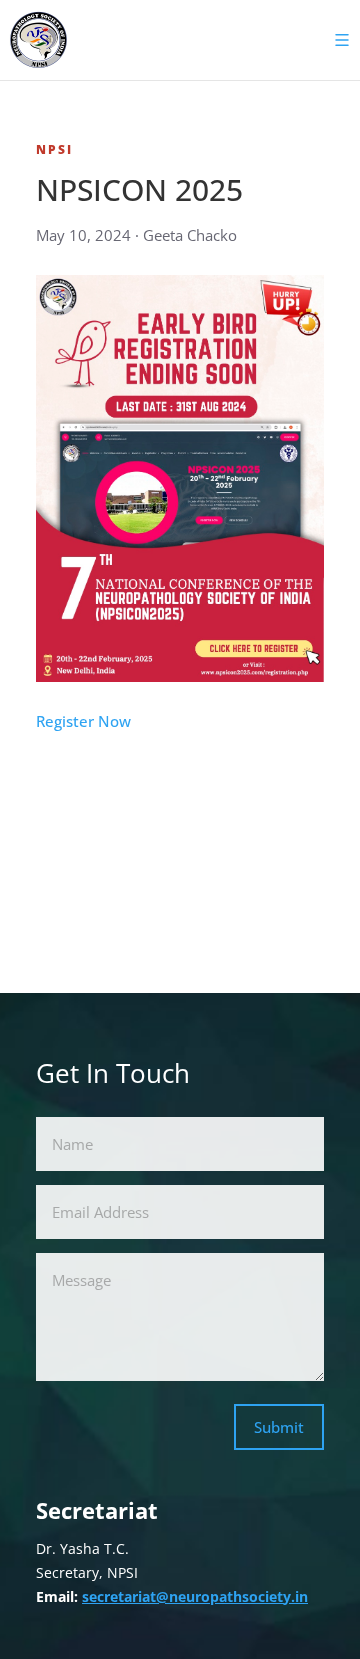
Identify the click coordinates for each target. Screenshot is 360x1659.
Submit (279, 1427)
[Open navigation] (336, 40)
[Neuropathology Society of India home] (38, 40)
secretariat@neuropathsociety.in (195, 1596)
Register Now (83, 721)
